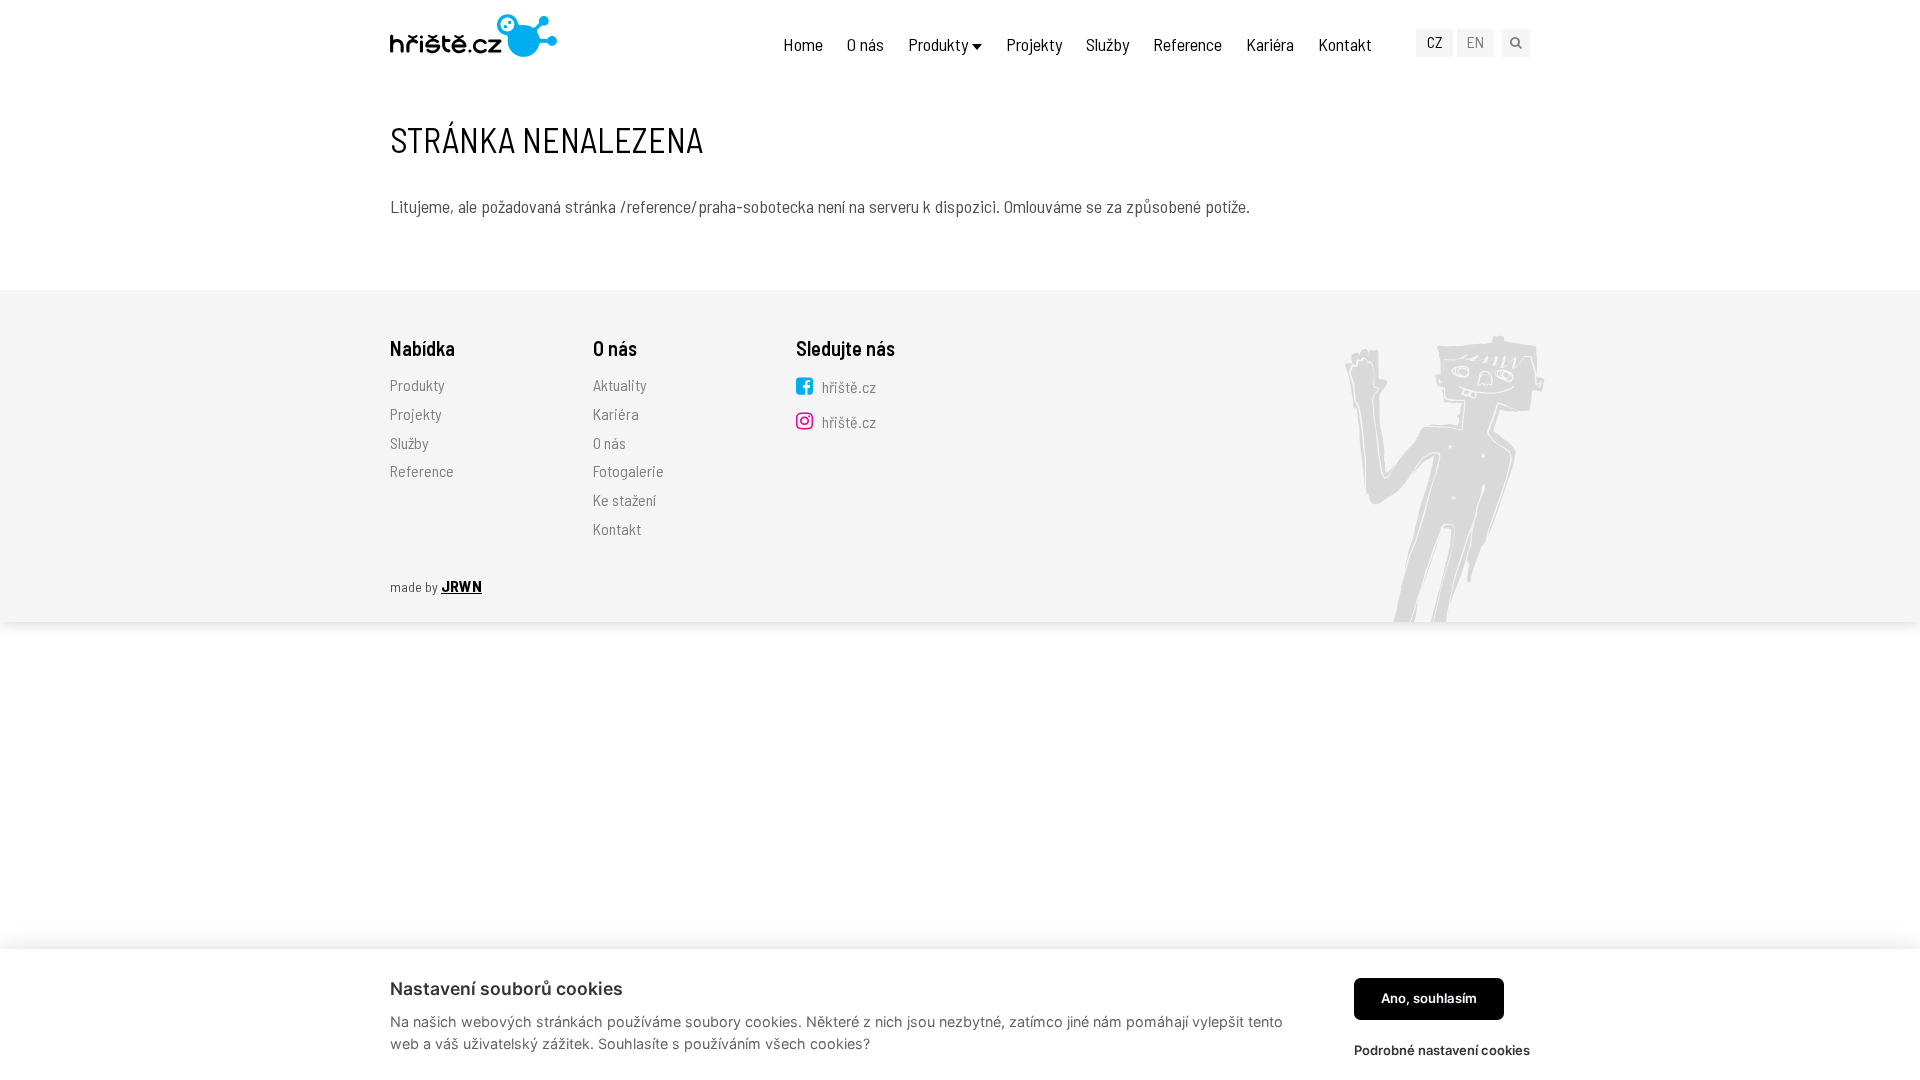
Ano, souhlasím (1429, 998)
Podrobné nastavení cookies (1442, 1050)
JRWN (461, 585)
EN (1475, 41)
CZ (1435, 41)
